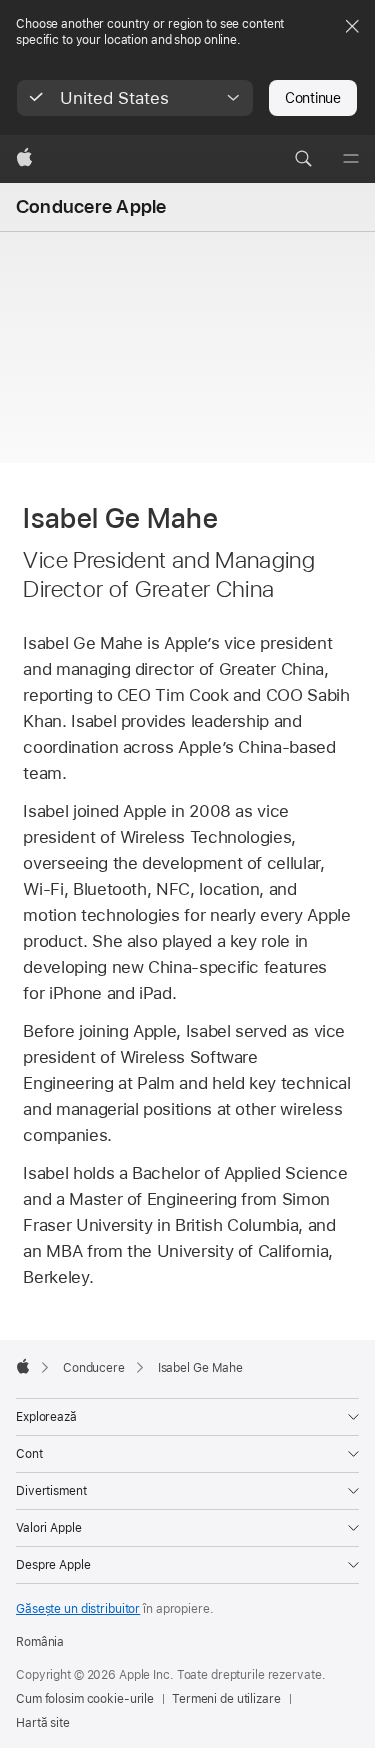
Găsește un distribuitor (78, 1609)
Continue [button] (313, 98)
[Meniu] (351, 159)
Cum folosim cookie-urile (85, 1699)
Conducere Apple (91, 206)
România (40, 1642)
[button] (135, 98)
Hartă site (43, 1723)
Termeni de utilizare (226, 1699)
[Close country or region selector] (352, 26)
